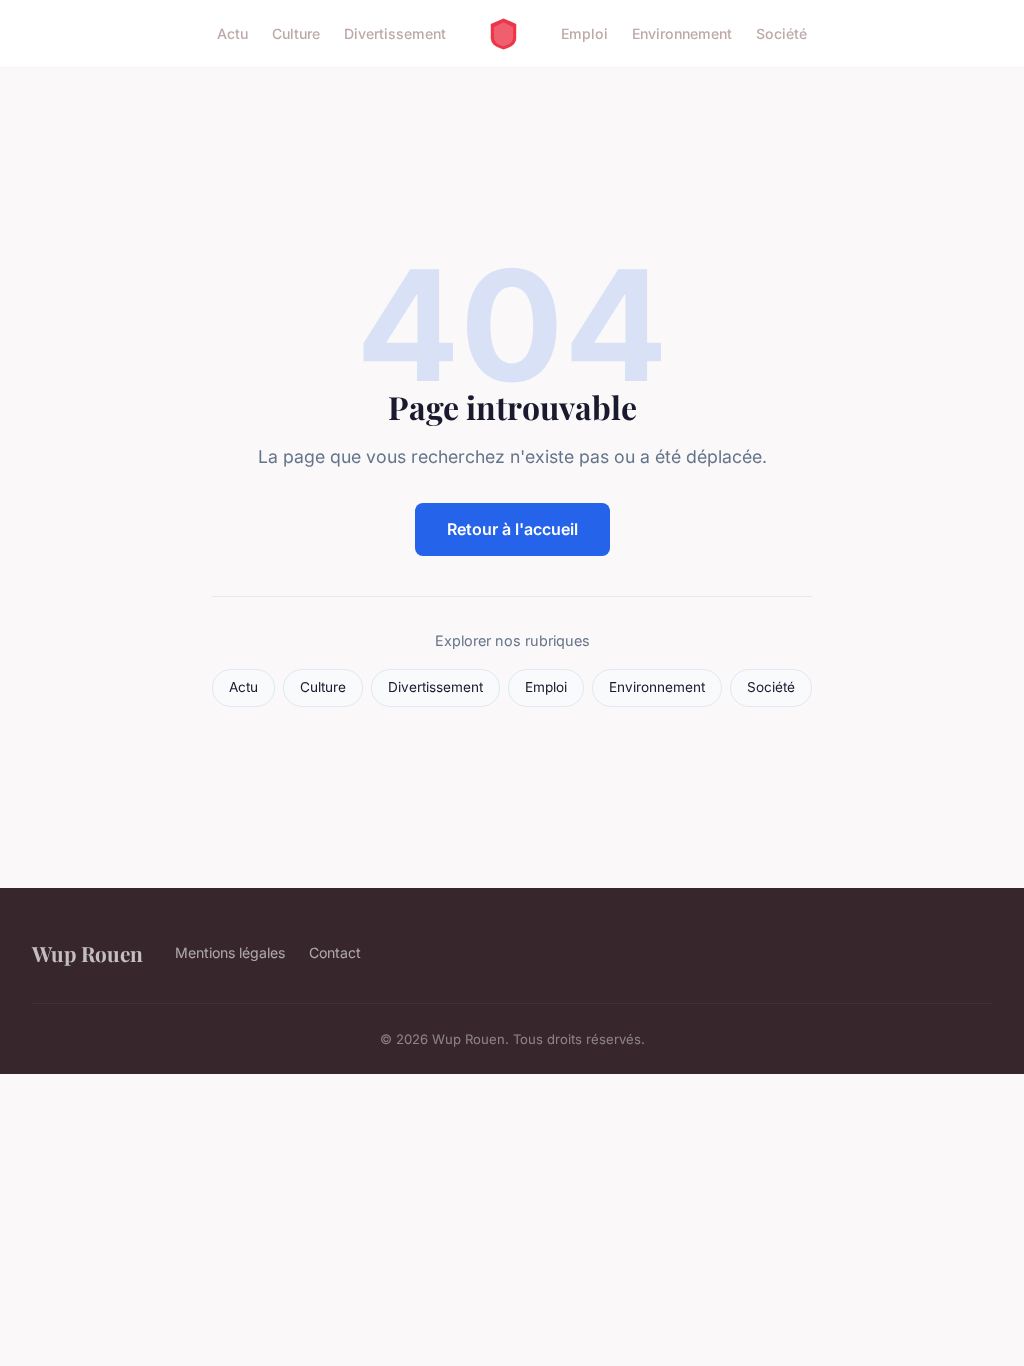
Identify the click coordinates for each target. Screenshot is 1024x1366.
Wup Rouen (87, 953)
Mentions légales (230, 952)
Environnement (682, 33)
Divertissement (395, 33)
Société (781, 33)
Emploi (584, 33)
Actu (232, 33)
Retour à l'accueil (512, 529)
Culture (296, 33)
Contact (335, 952)
